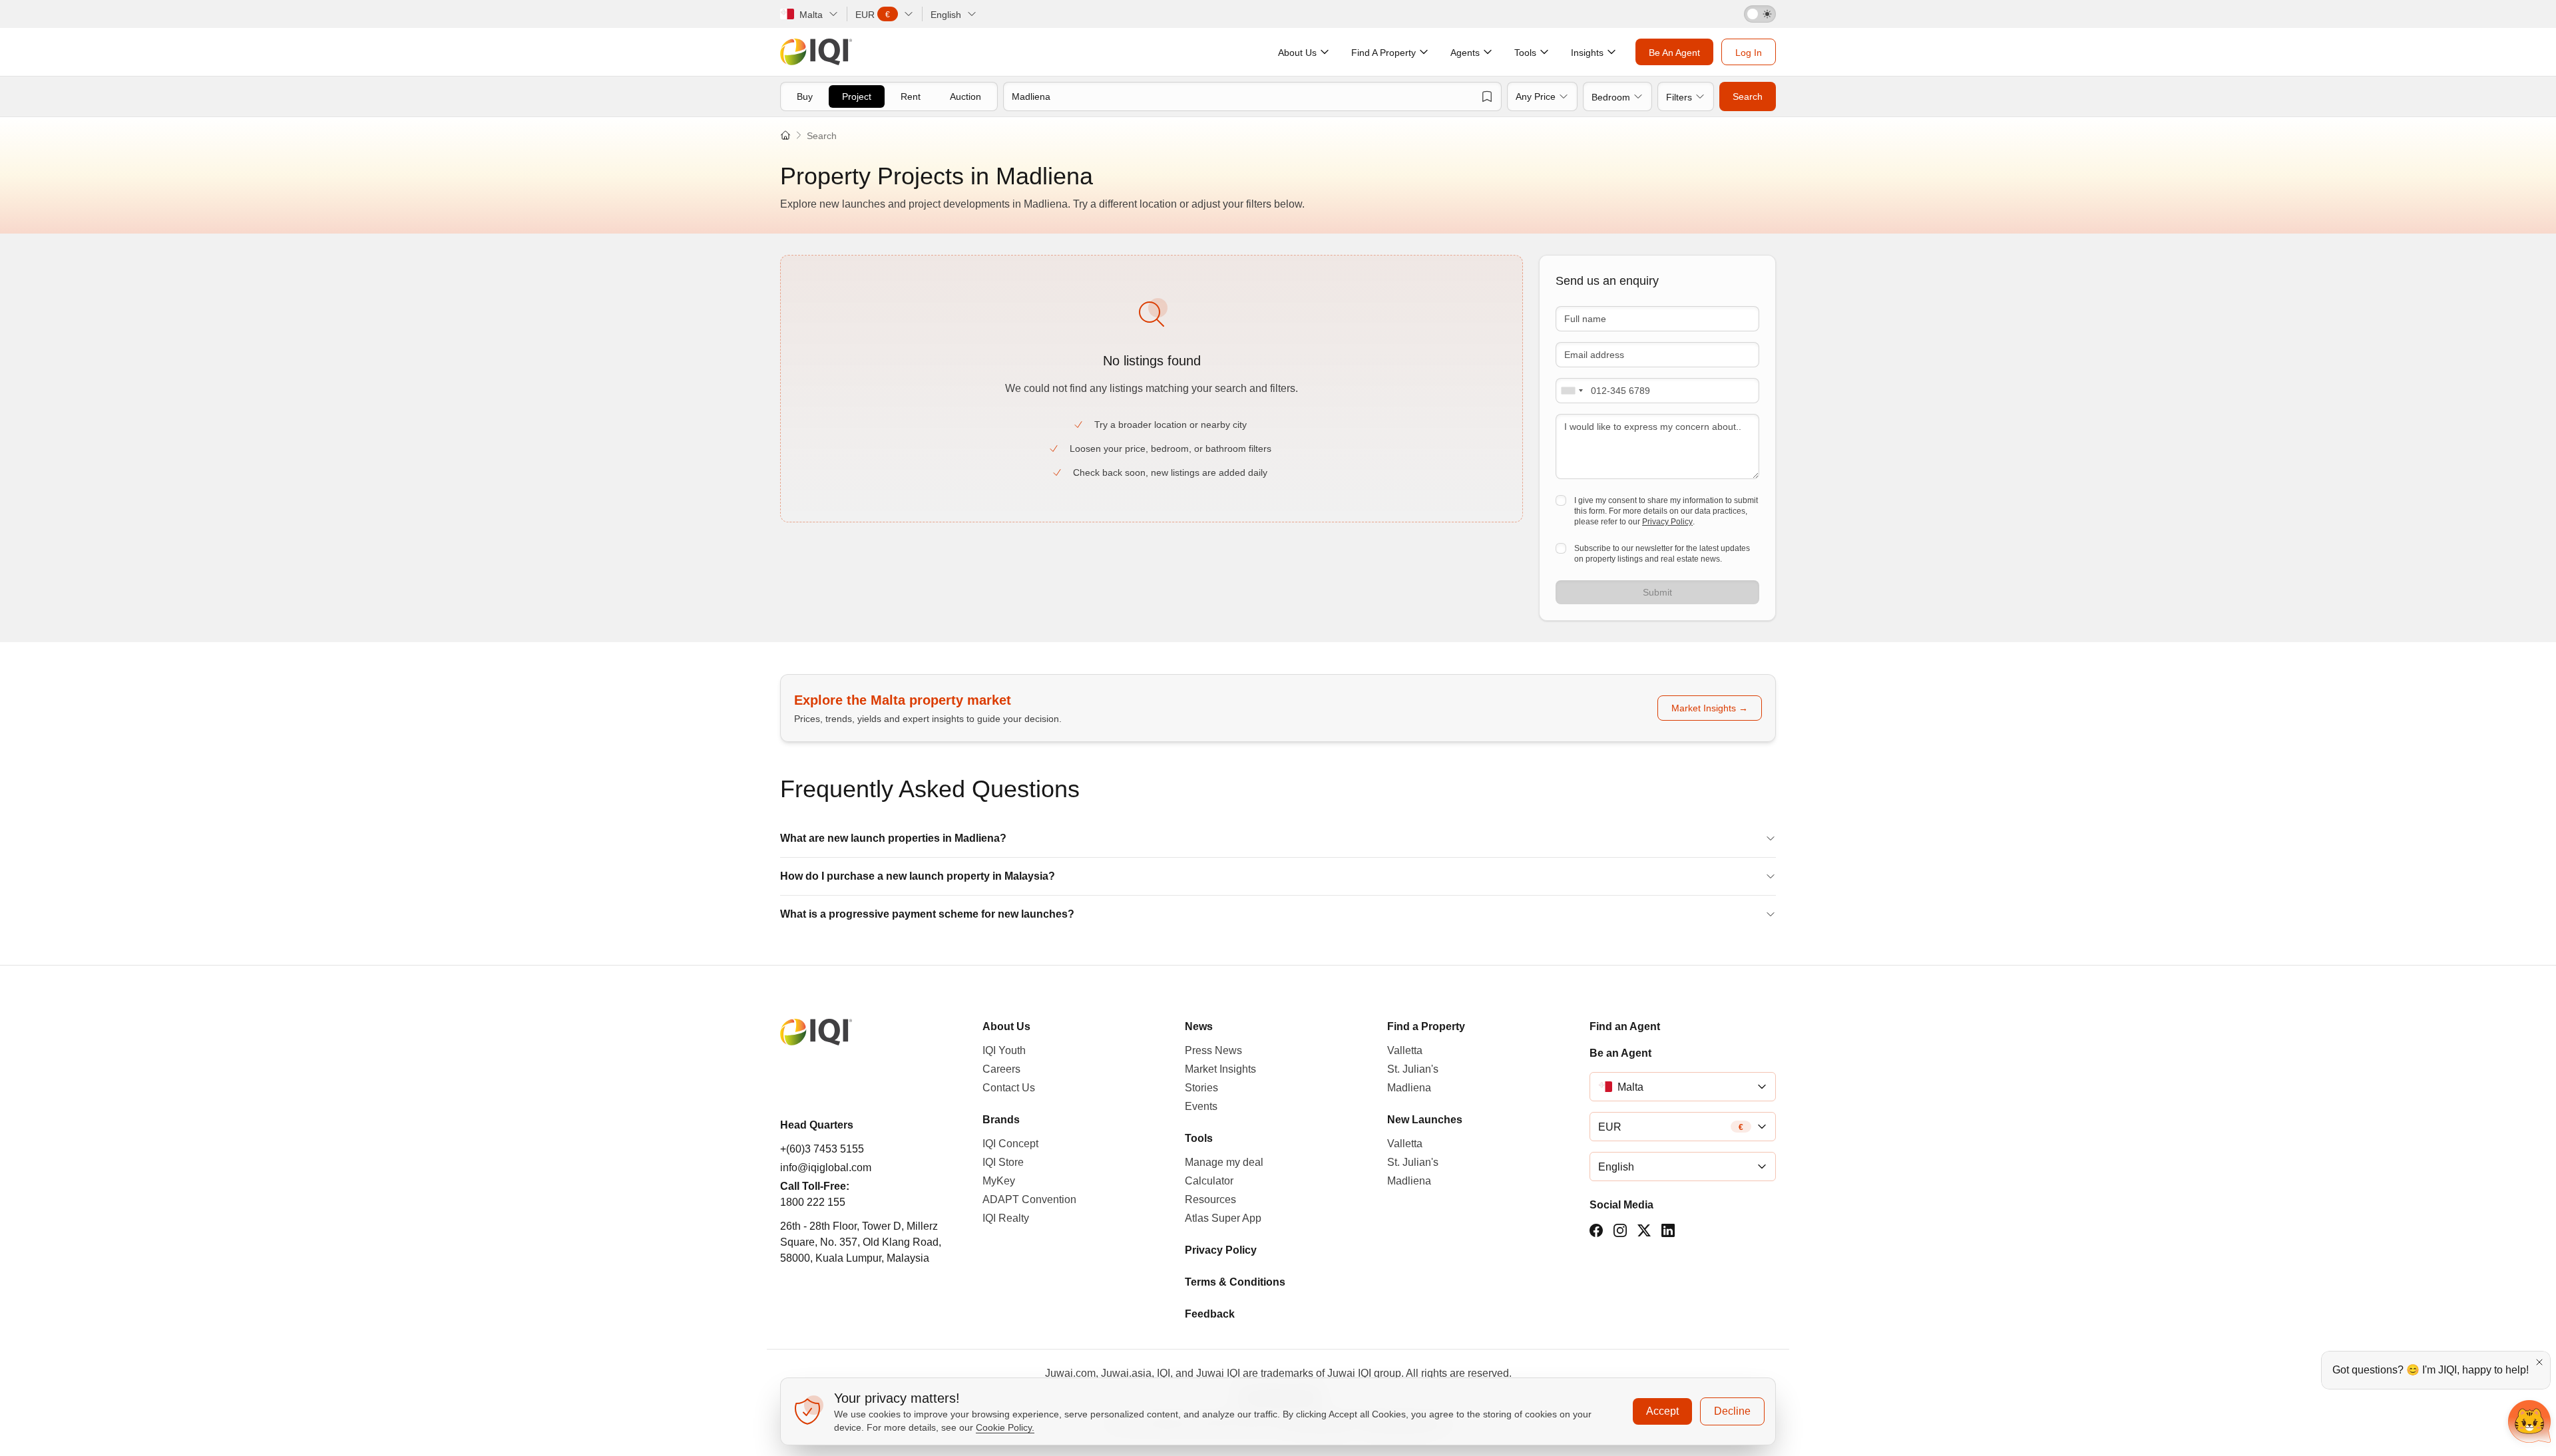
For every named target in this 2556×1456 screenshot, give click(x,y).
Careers (1001, 1069)
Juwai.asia (1126, 1373)
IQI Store (1003, 1162)
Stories (1201, 1088)
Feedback (1210, 1314)
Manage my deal (1224, 1162)
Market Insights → (1710, 708)
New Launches (1425, 1120)
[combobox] (1572, 391)
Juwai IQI (1218, 1373)
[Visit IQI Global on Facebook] (1596, 1230)
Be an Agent (1620, 1053)
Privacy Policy (1667, 522)
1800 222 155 (813, 1202)
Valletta (1405, 1050)
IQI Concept (1010, 1144)
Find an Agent (1625, 1026)
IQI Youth (1004, 1050)
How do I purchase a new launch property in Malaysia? (918, 876)
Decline (1732, 1411)
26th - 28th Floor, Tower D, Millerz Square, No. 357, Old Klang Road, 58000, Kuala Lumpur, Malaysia (861, 1242)
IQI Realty (1006, 1218)
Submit (1657, 592)
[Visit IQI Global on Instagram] (1620, 1230)
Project (857, 96)
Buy (805, 96)
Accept (1662, 1411)
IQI (1164, 1373)
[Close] (2539, 1362)
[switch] (1760, 14)
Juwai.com (1070, 1373)
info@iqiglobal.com (826, 1168)
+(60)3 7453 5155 (822, 1149)
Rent (911, 96)
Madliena (1409, 1088)
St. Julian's (1413, 1069)
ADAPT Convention (1029, 1199)
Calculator (1209, 1181)
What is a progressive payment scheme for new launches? (927, 914)
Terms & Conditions (1235, 1282)
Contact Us (1009, 1088)
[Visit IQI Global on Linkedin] (1668, 1230)
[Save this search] (1487, 96)
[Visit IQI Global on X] (1644, 1230)
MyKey (999, 1181)
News (1199, 1026)
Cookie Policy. (1005, 1427)
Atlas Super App (1223, 1218)
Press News (1213, 1050)
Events (1201, 1106)
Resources (1210, 1199)
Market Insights (1220, 1069)
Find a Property (1426, 1026)
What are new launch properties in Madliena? (893, 838)
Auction (965, 96)
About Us (1006, 1026)
